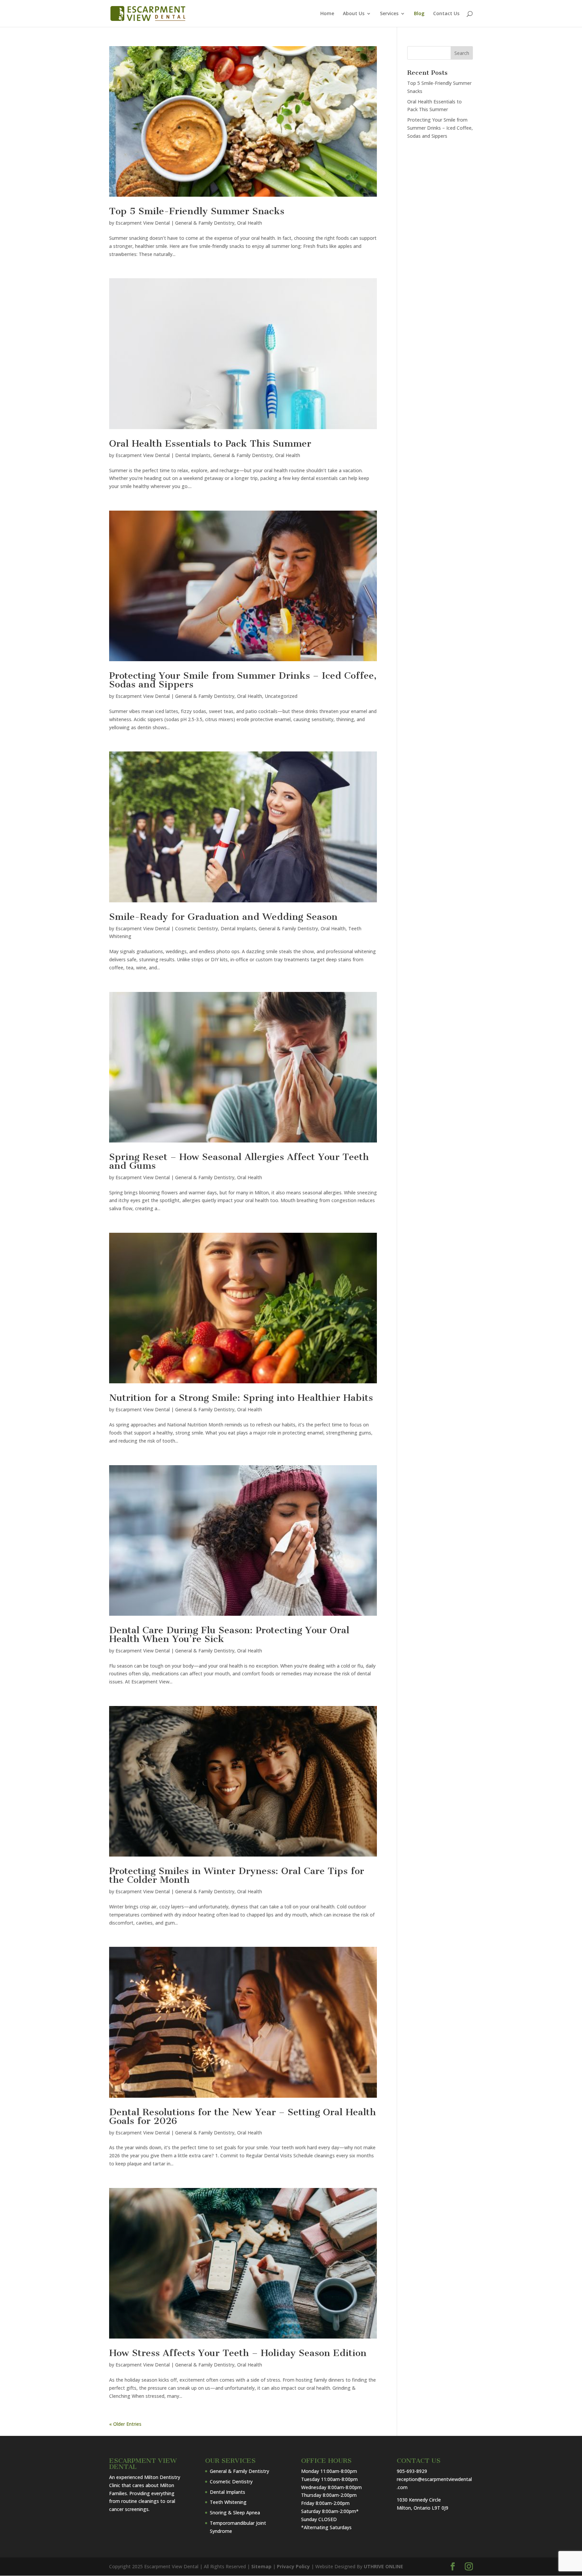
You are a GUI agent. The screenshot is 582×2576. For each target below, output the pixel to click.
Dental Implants (193, 455)
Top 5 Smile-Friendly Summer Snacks (197, 211)
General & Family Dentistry (205, 223)
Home (327, 14)
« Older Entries (125, 2424)
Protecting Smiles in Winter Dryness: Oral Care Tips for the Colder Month (237, 1875)
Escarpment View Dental (143, 223)
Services (389, 14)
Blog (419, 14)
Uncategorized (281, 696)
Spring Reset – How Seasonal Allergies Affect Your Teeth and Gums (239, 1161)
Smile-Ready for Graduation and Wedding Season (223, 917)
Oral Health (250, 223)
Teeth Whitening (228, 2502)
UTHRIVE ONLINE (383, 2566)
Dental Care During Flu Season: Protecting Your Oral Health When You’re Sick (229, 1634)
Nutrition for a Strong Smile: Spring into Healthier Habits (241, 1398)
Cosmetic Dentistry (197, 928)
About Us (354, 14)
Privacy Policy (293, 2566)
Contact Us (446, 14)
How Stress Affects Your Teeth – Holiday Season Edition (238, 2353)
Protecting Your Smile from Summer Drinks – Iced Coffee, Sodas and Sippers (243, 680)
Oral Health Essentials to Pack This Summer (210, 443)
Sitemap (261, 2566)
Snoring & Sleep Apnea (235, 2513)
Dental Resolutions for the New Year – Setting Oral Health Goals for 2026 (243, 2116)
